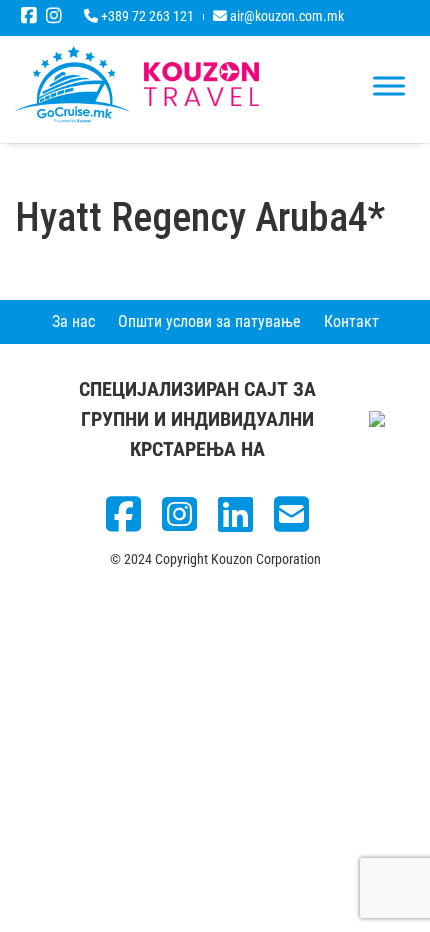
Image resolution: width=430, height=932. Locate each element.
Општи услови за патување (209, 321)
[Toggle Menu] (389, 85)
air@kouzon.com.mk (285, 16)
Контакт (351, 321)
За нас (73, 321)
